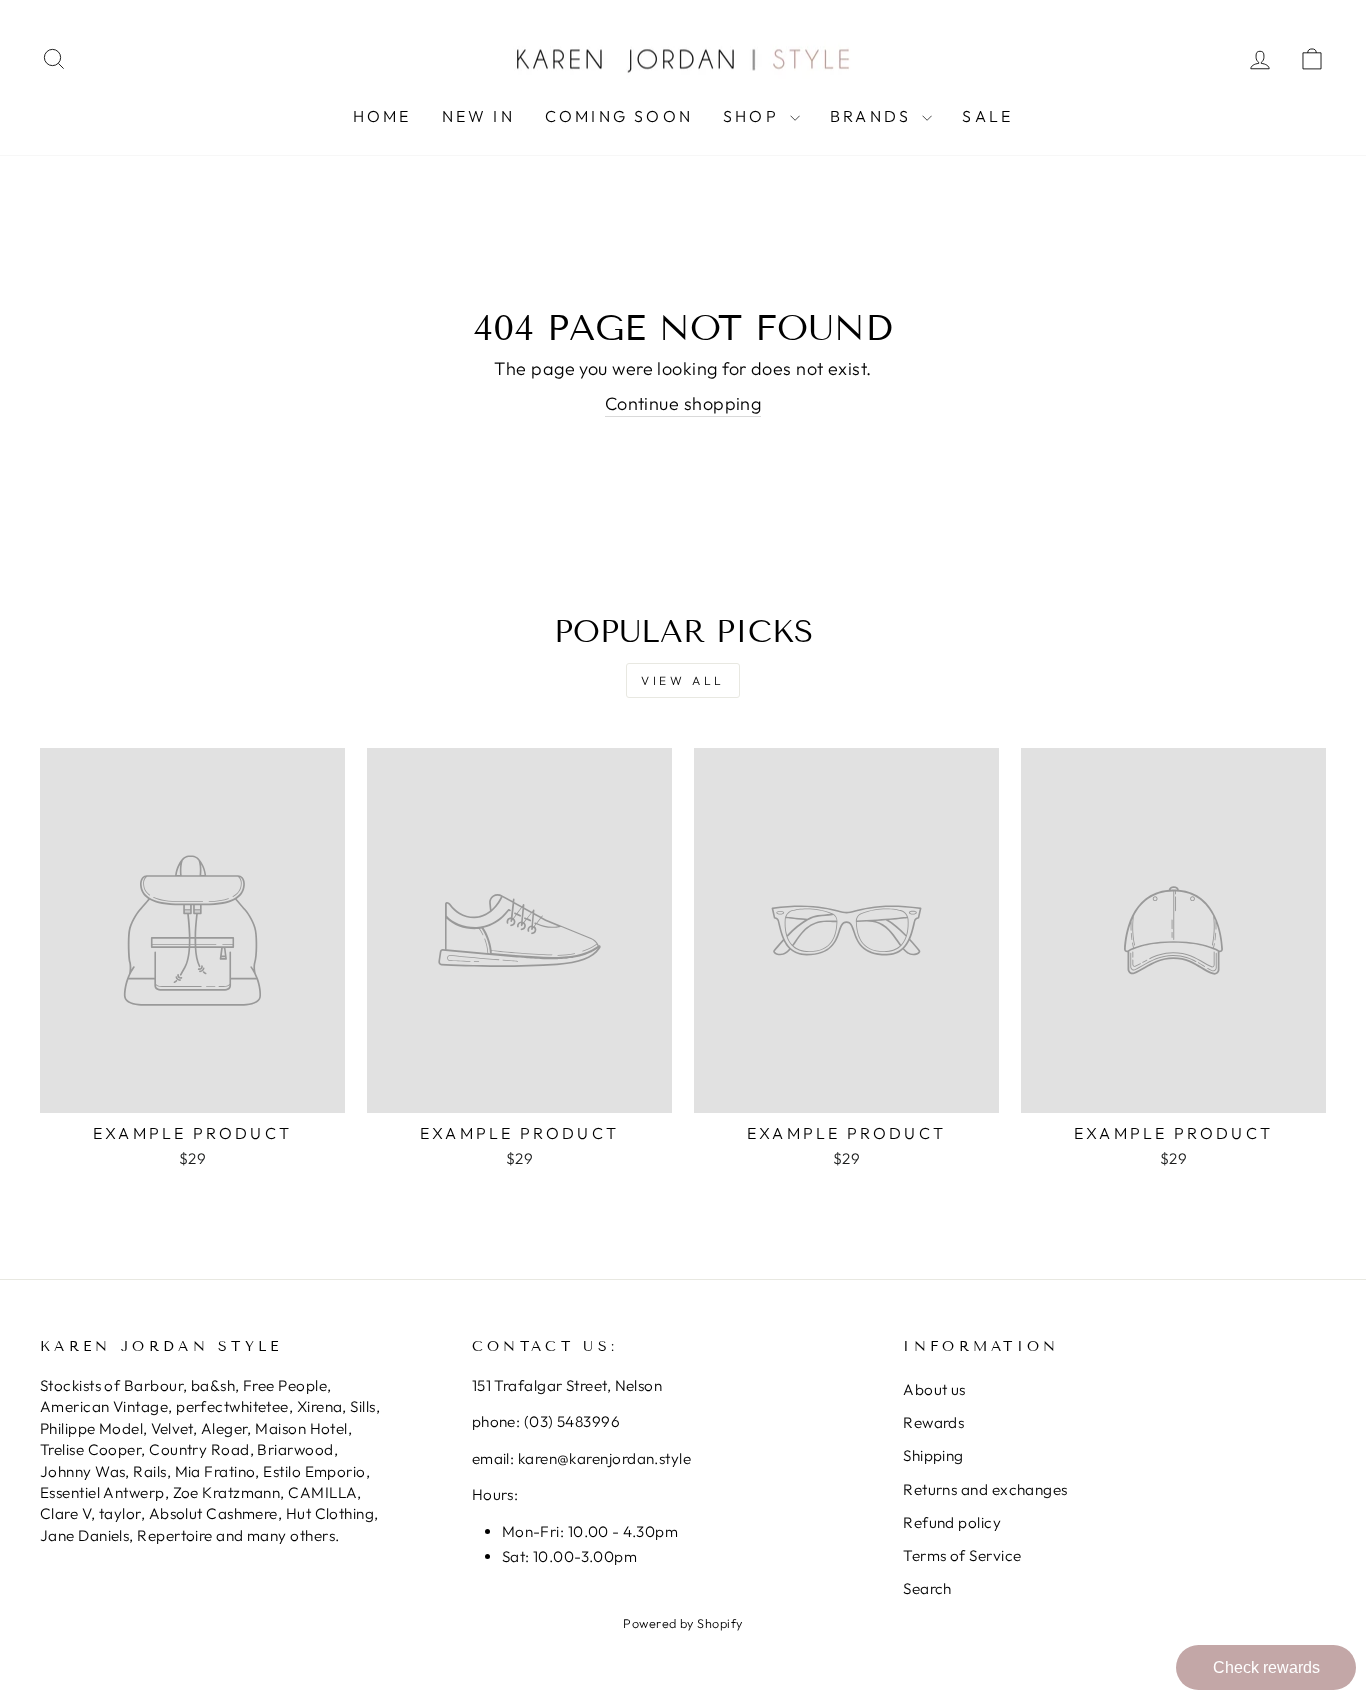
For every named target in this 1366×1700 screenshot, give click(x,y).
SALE (987, 116)
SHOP (754, 116)
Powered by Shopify (682, 1623)
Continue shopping (683, 403)
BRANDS (873, 116)
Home (382, 116)
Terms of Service (962, 1555)
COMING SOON (619, 116)
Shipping (933, 1455)
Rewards (933, 1422)
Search (927, 1588)
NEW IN (478, 116)
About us (934, 1389)
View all (683, 680)
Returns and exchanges (985, 1489)
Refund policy (952, 1522)
